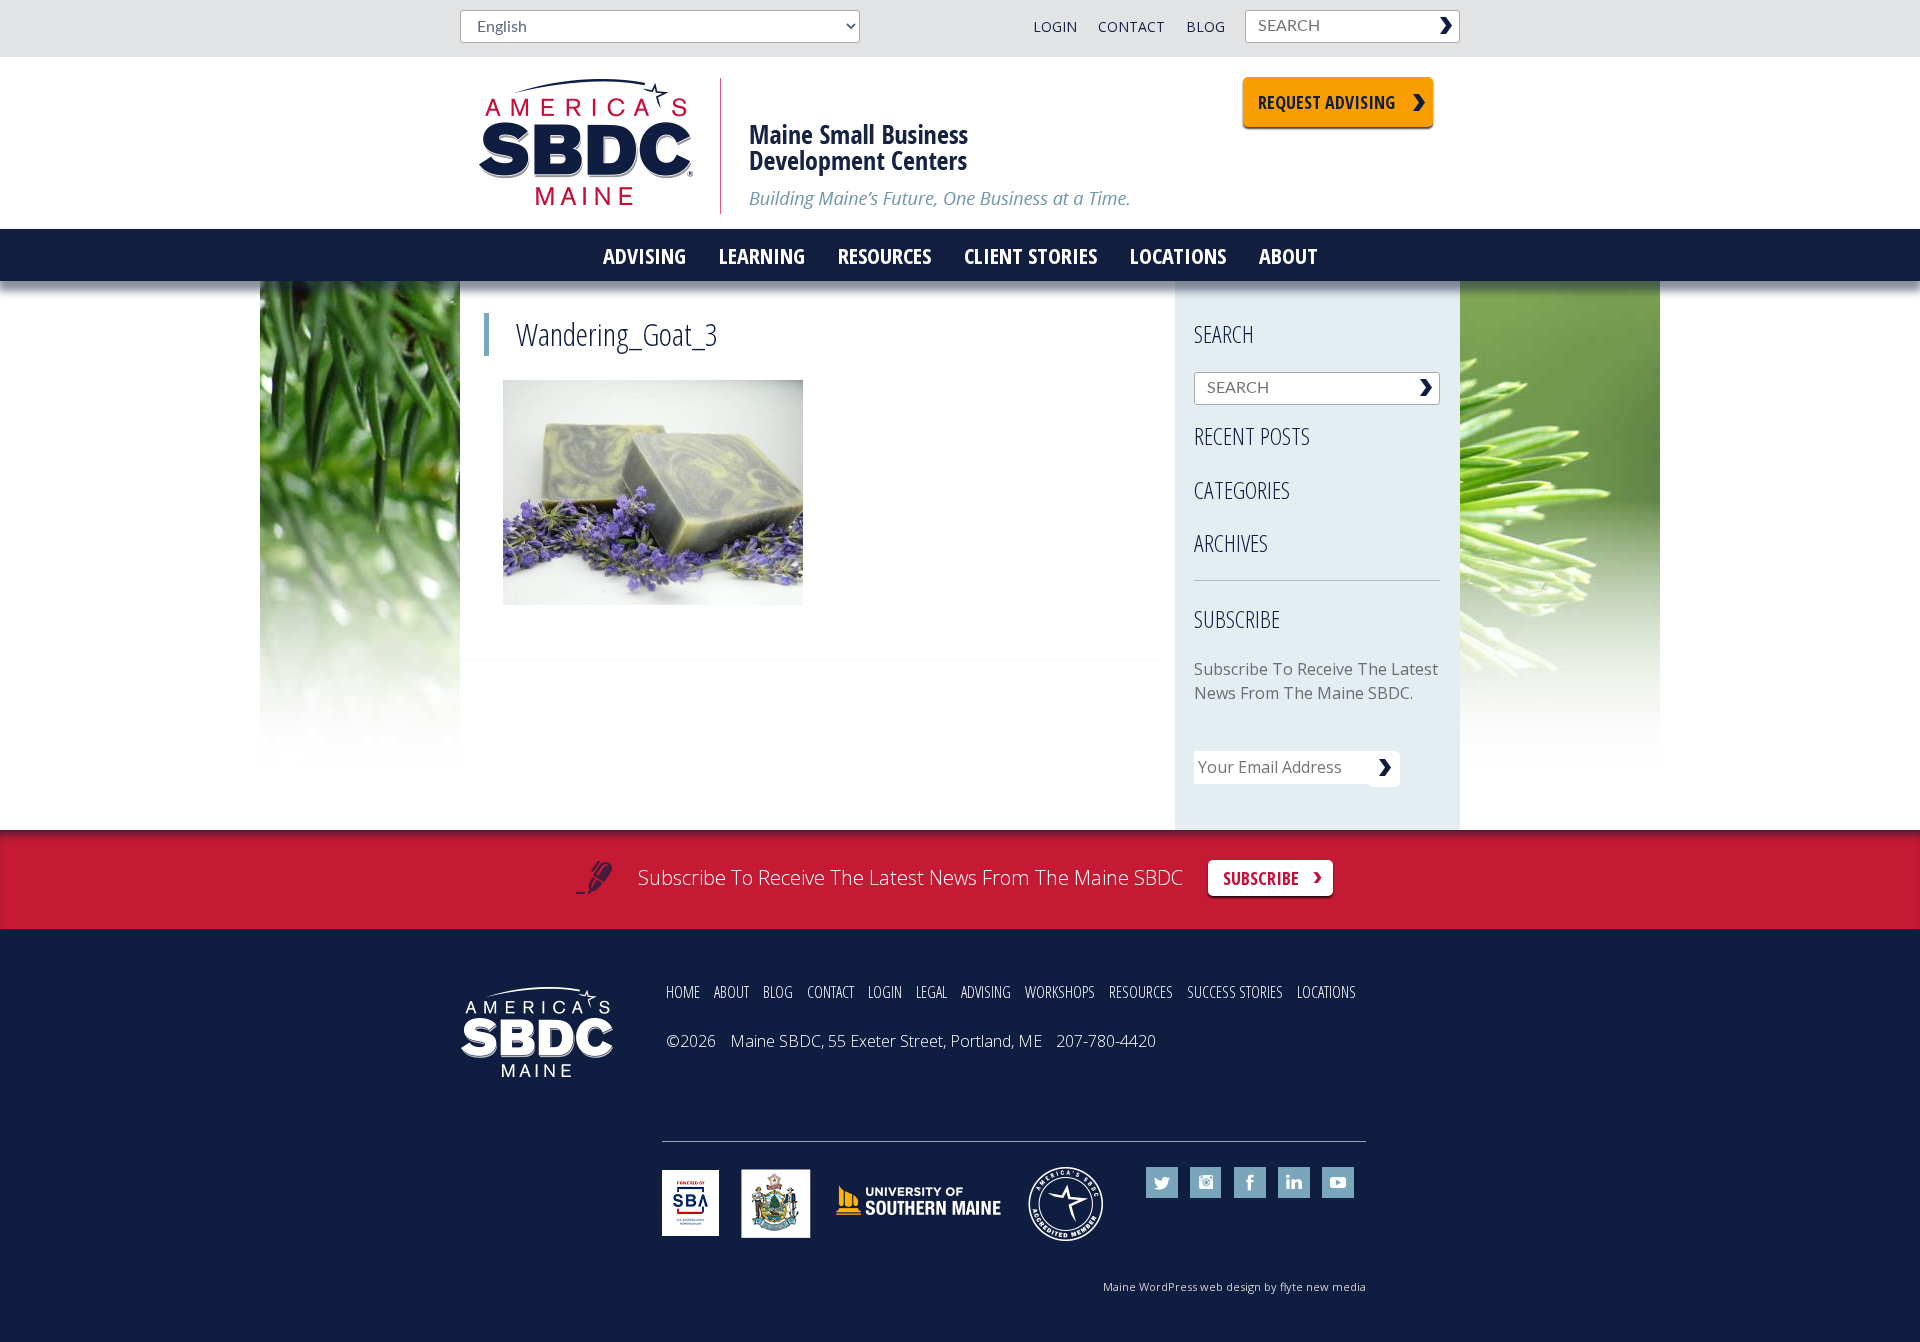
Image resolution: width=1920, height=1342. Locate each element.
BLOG (778, 992)
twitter (1162, 1183)
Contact (1131, 26)
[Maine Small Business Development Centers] (600, 143)
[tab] (1317, 430)
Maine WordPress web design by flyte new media (1234, 1286)
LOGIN (885, 992)
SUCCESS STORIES (1235, 992)
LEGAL (931, 992)
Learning (762, 255)
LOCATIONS (1326, 992)
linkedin (1294, 1183)
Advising (644, 255)
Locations (1178, 255)
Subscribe (1261, 878)
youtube (1338, 1183)
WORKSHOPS (1060, 992)
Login (1055, 26)
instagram (1206, 1183)
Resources (884, 255)
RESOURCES (1141, 992)
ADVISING (986, 992)
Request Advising (1326, 102)
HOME (683, 992)
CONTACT (830, 992)
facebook (1250, 1183)
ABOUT (731, 992)
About (1288, 255)
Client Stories (1030, 255)
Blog (1205, 26)
